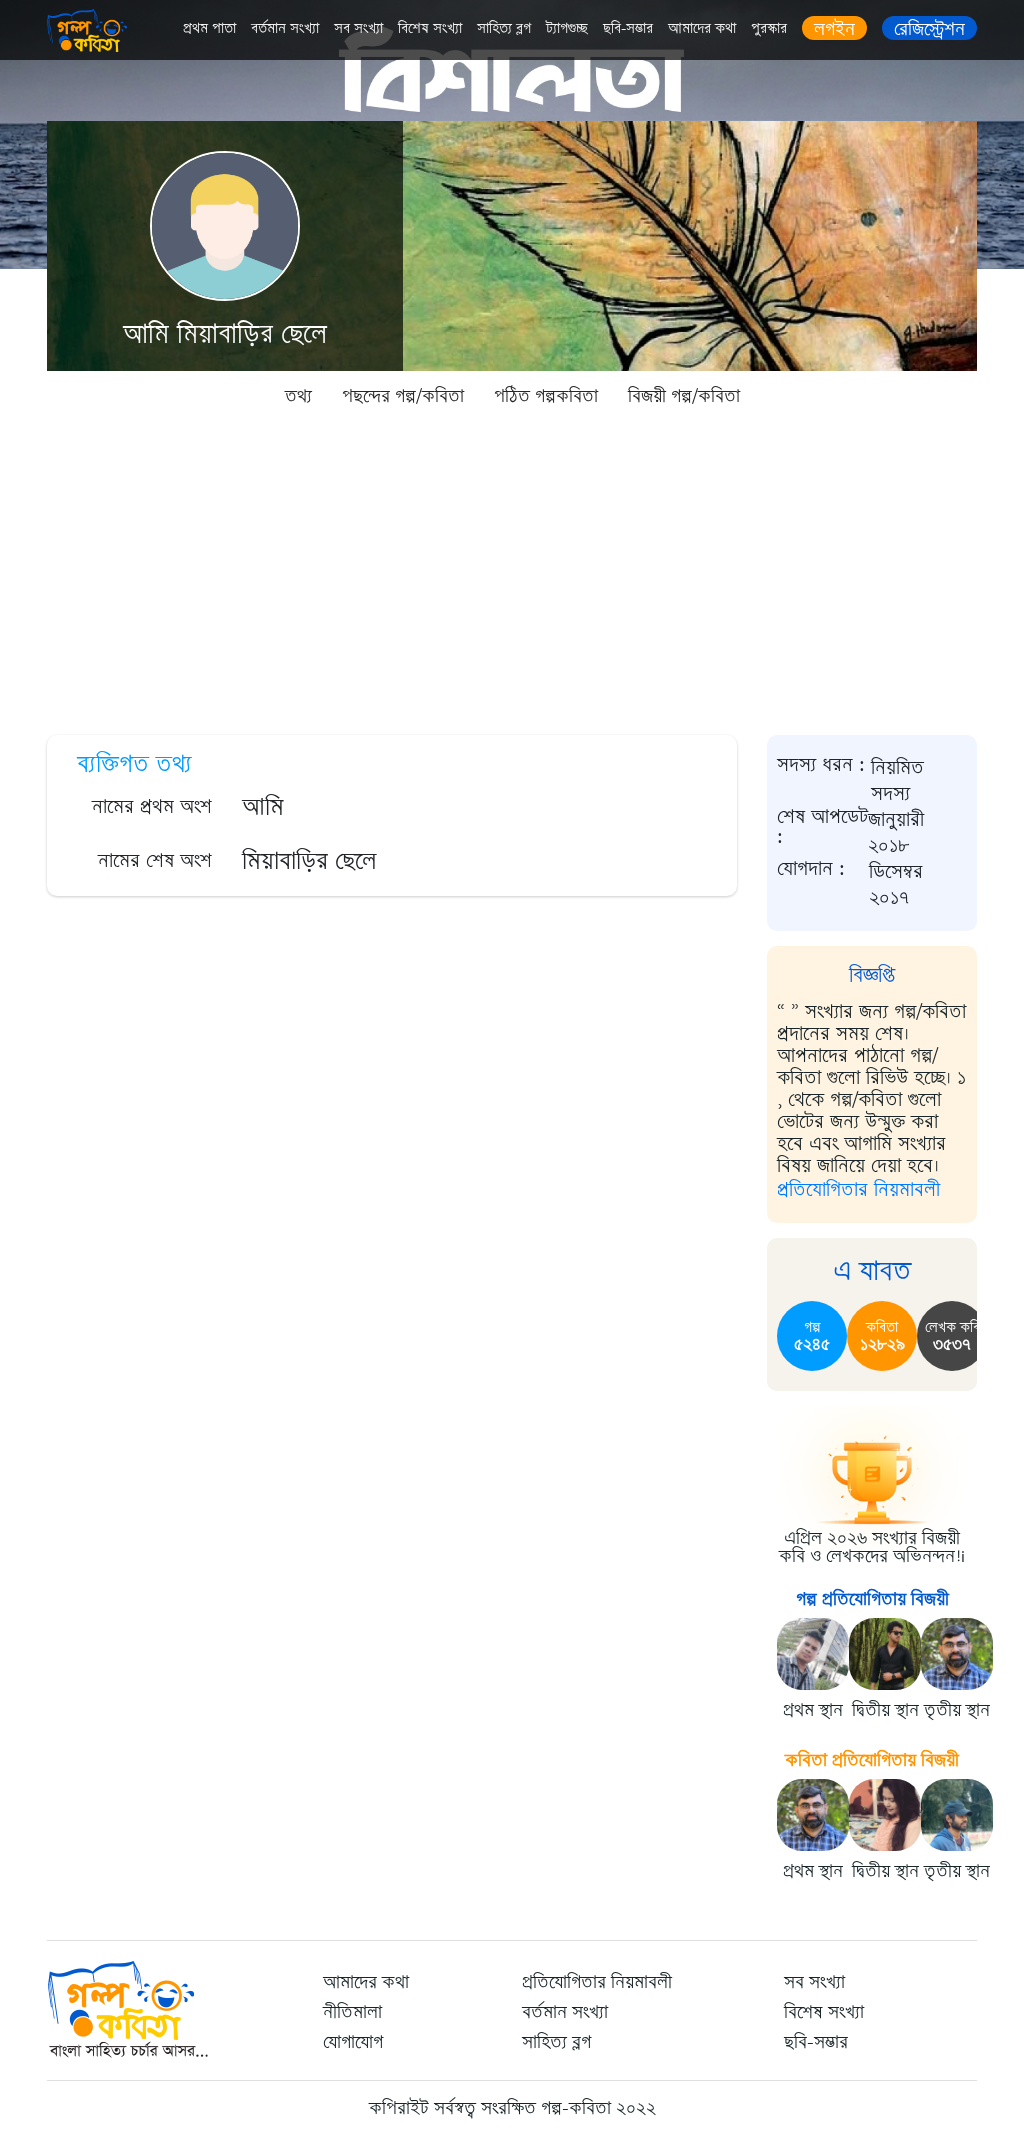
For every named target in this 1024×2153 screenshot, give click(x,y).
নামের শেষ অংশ (155, 860)
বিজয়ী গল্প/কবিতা (684, 396)
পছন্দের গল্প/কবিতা (403, 396)
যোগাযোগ (353, 2042)
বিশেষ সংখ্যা (430, 28)
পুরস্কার (769, 28)
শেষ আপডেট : (822, 828)
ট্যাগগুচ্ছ (567, 28)
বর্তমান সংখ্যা (285, 28)
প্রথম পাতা (209, 28)
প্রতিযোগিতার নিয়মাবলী (858, 1189)
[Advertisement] (512, 570)
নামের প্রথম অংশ (152, 806)
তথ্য (298, 396)
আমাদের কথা (702, 28)
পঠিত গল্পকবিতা (546, 396)
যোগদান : (811, 870)
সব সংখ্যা (358, 28)
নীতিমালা (352, 2012)
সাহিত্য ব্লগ (504, 28)
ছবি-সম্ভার (628, 28)
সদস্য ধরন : (821, 766)
